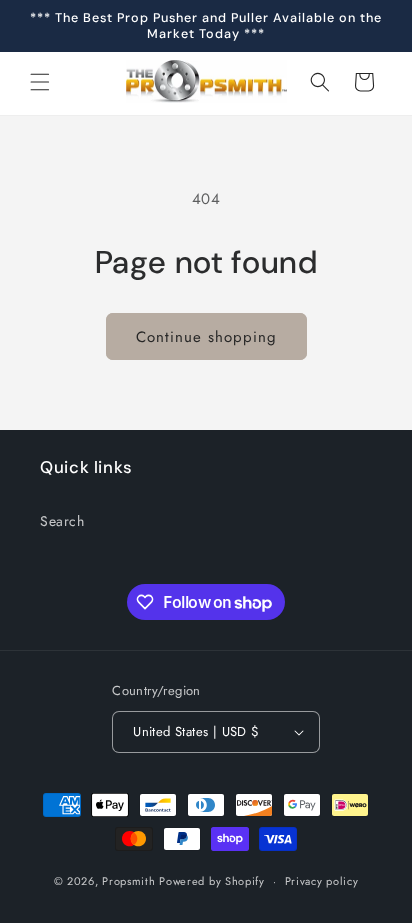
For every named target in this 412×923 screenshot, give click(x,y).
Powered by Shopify (212, 881)
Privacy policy (322, 881)
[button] (40, 82)
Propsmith (128, 881)
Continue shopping (206, 337)
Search (62, 521)
